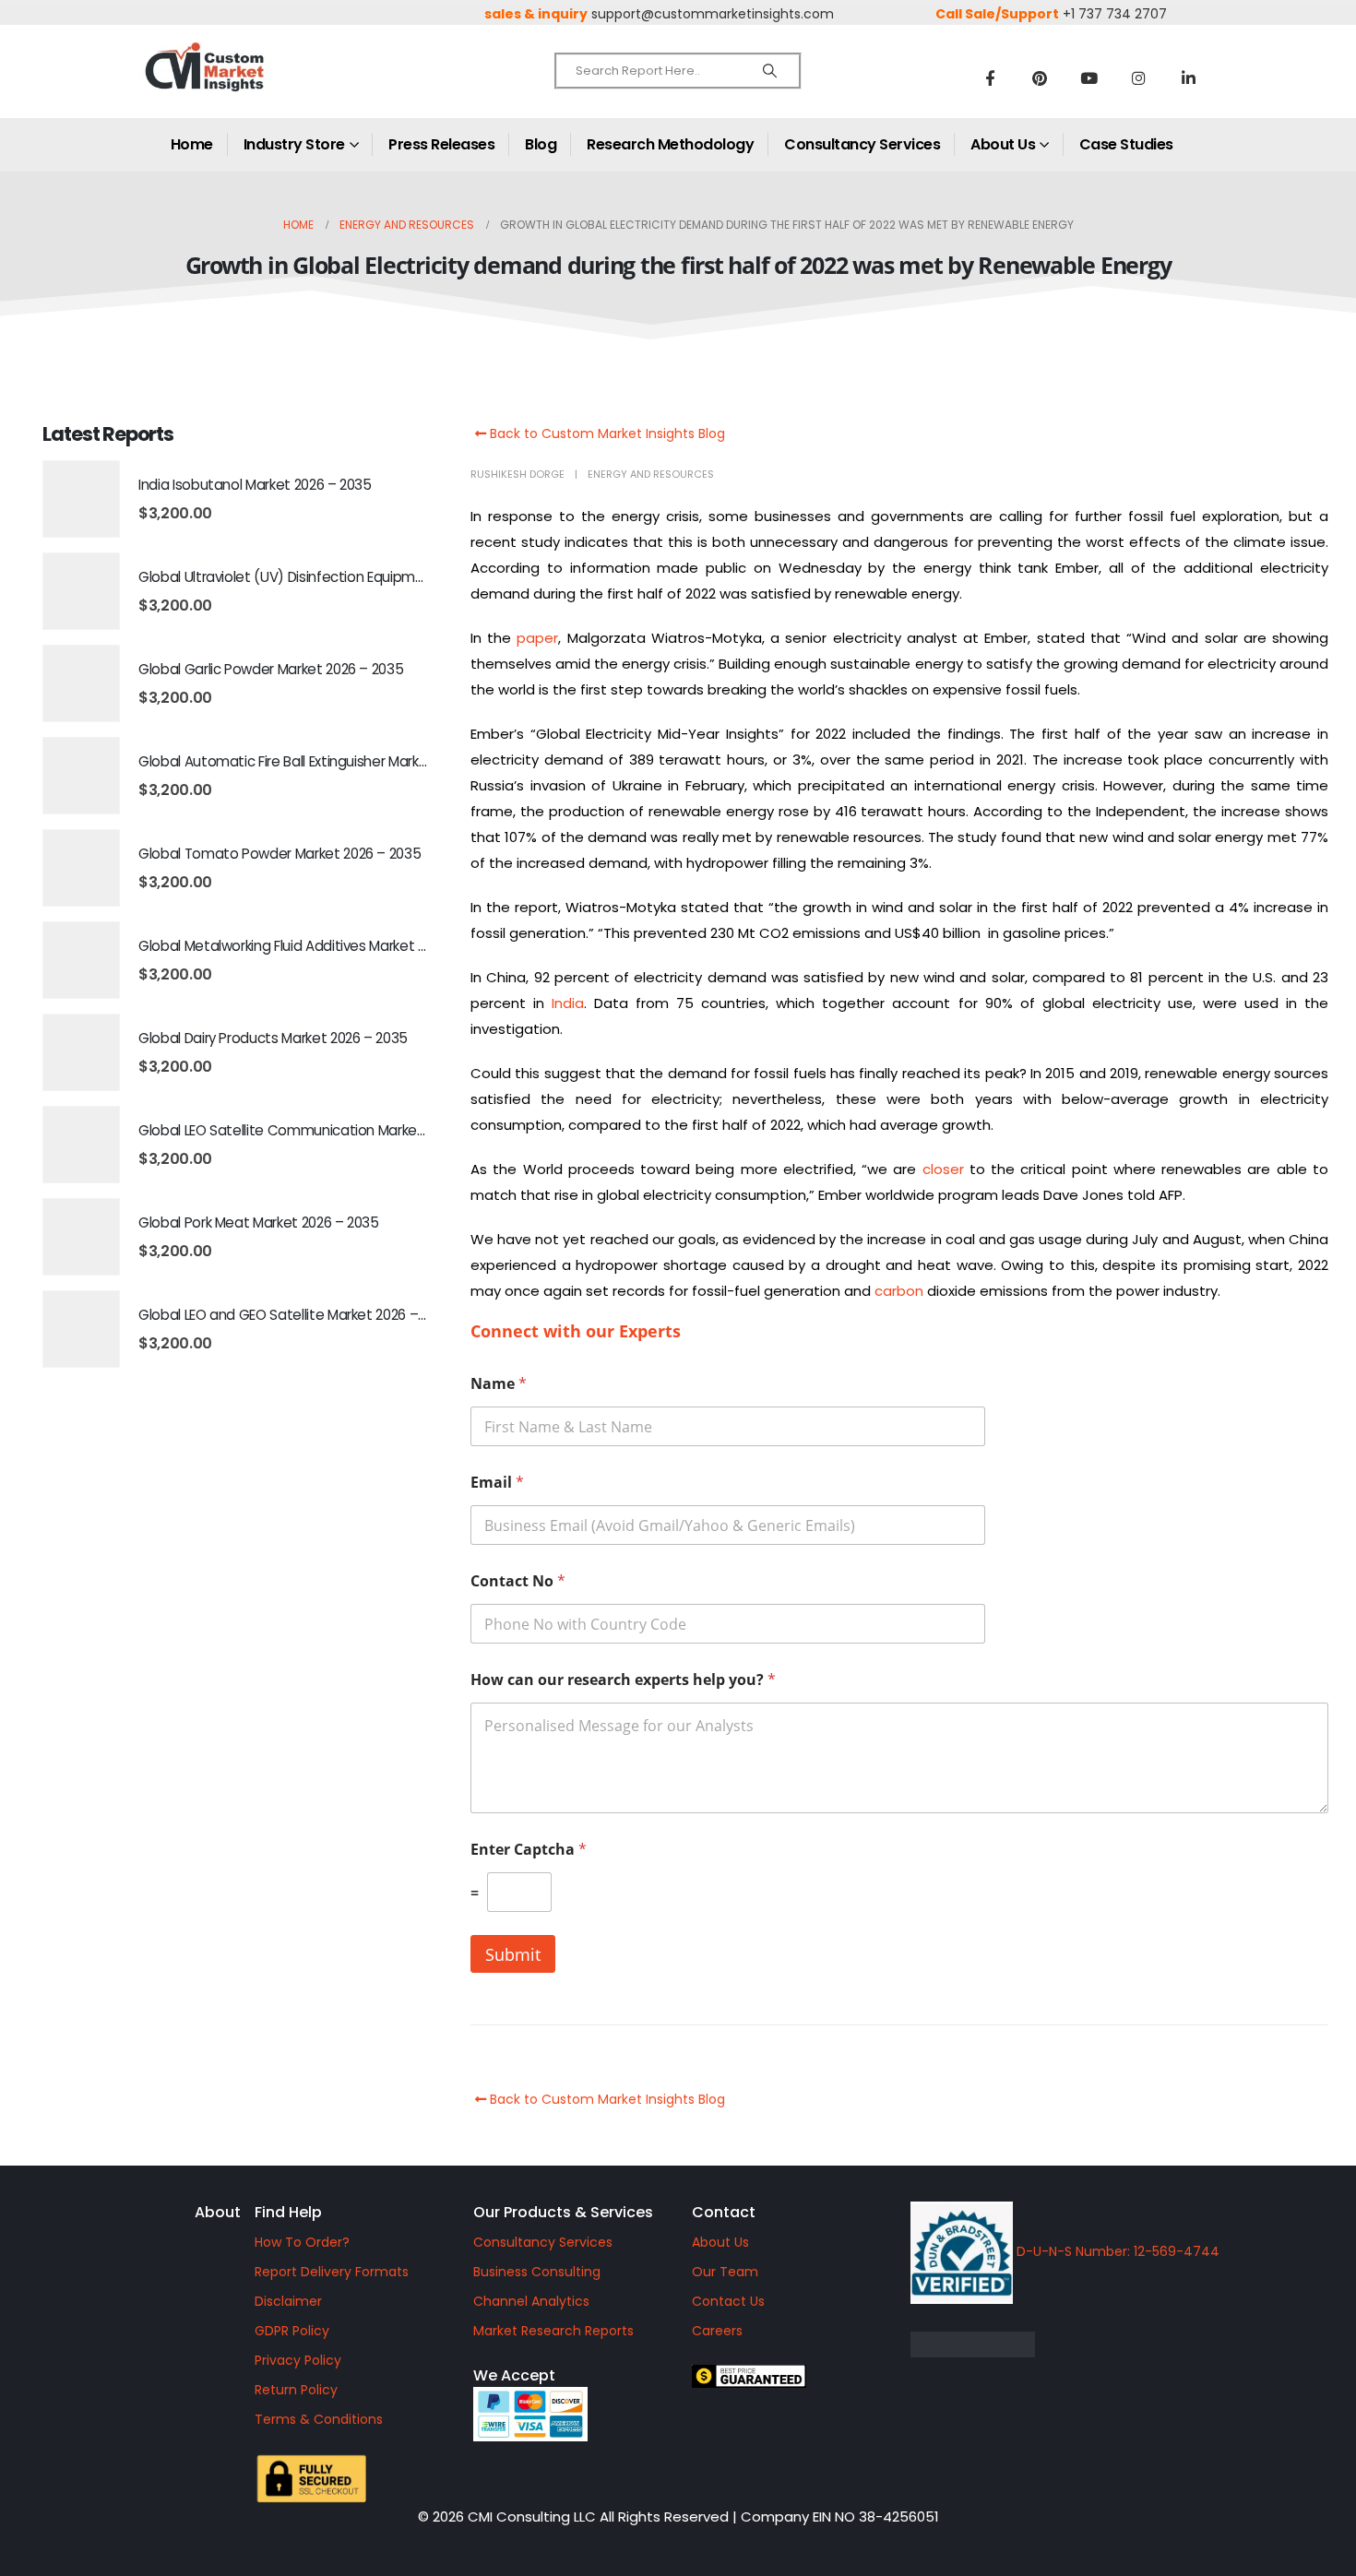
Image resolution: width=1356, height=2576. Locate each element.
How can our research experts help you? (623, 1680)
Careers (717, 2331)
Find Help (288, 2212)
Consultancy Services (862, 144)
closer (943, 1169)
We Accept (514, 2375)
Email (497, 1483)
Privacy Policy (298, 2360)
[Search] (770, 71)
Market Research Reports (553, 2331)
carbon (899, 1291)
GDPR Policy (292, 2331)
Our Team (725, 2272)
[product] (81, 499)
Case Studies (1126, 144)
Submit (513, 1954)
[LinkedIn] (1189, 77)
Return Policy (296, 2390)
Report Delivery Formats (332, 2272)
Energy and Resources (651, 474)
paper (537, 638)
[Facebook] (990, 77)
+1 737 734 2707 (1115, 14)
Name (499, 1384)
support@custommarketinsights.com (713, 14)
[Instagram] (1139, 77)
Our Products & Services (563, 2212)
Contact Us (728, 2301)
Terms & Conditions (319, 2419)
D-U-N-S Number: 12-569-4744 (1116, 2251)
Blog (541, 144)
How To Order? (302, 2242)
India (568, 1003)
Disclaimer (288, 2301)
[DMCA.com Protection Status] (1115, 2345)
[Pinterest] (1040, 77)
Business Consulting (537, 2272)
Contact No (518, 1581)
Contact (724, 2212)
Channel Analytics (531, 2301)
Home (192, 144)
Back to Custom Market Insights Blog (606, 433)
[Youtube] (1089, 77)
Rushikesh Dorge (517, 474)
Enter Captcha (529, 1850)
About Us (1003, 144)
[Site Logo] (244, 83)
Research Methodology (670, 144)
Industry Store (294, 144)
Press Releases (441, 144)
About (218, 2212)
